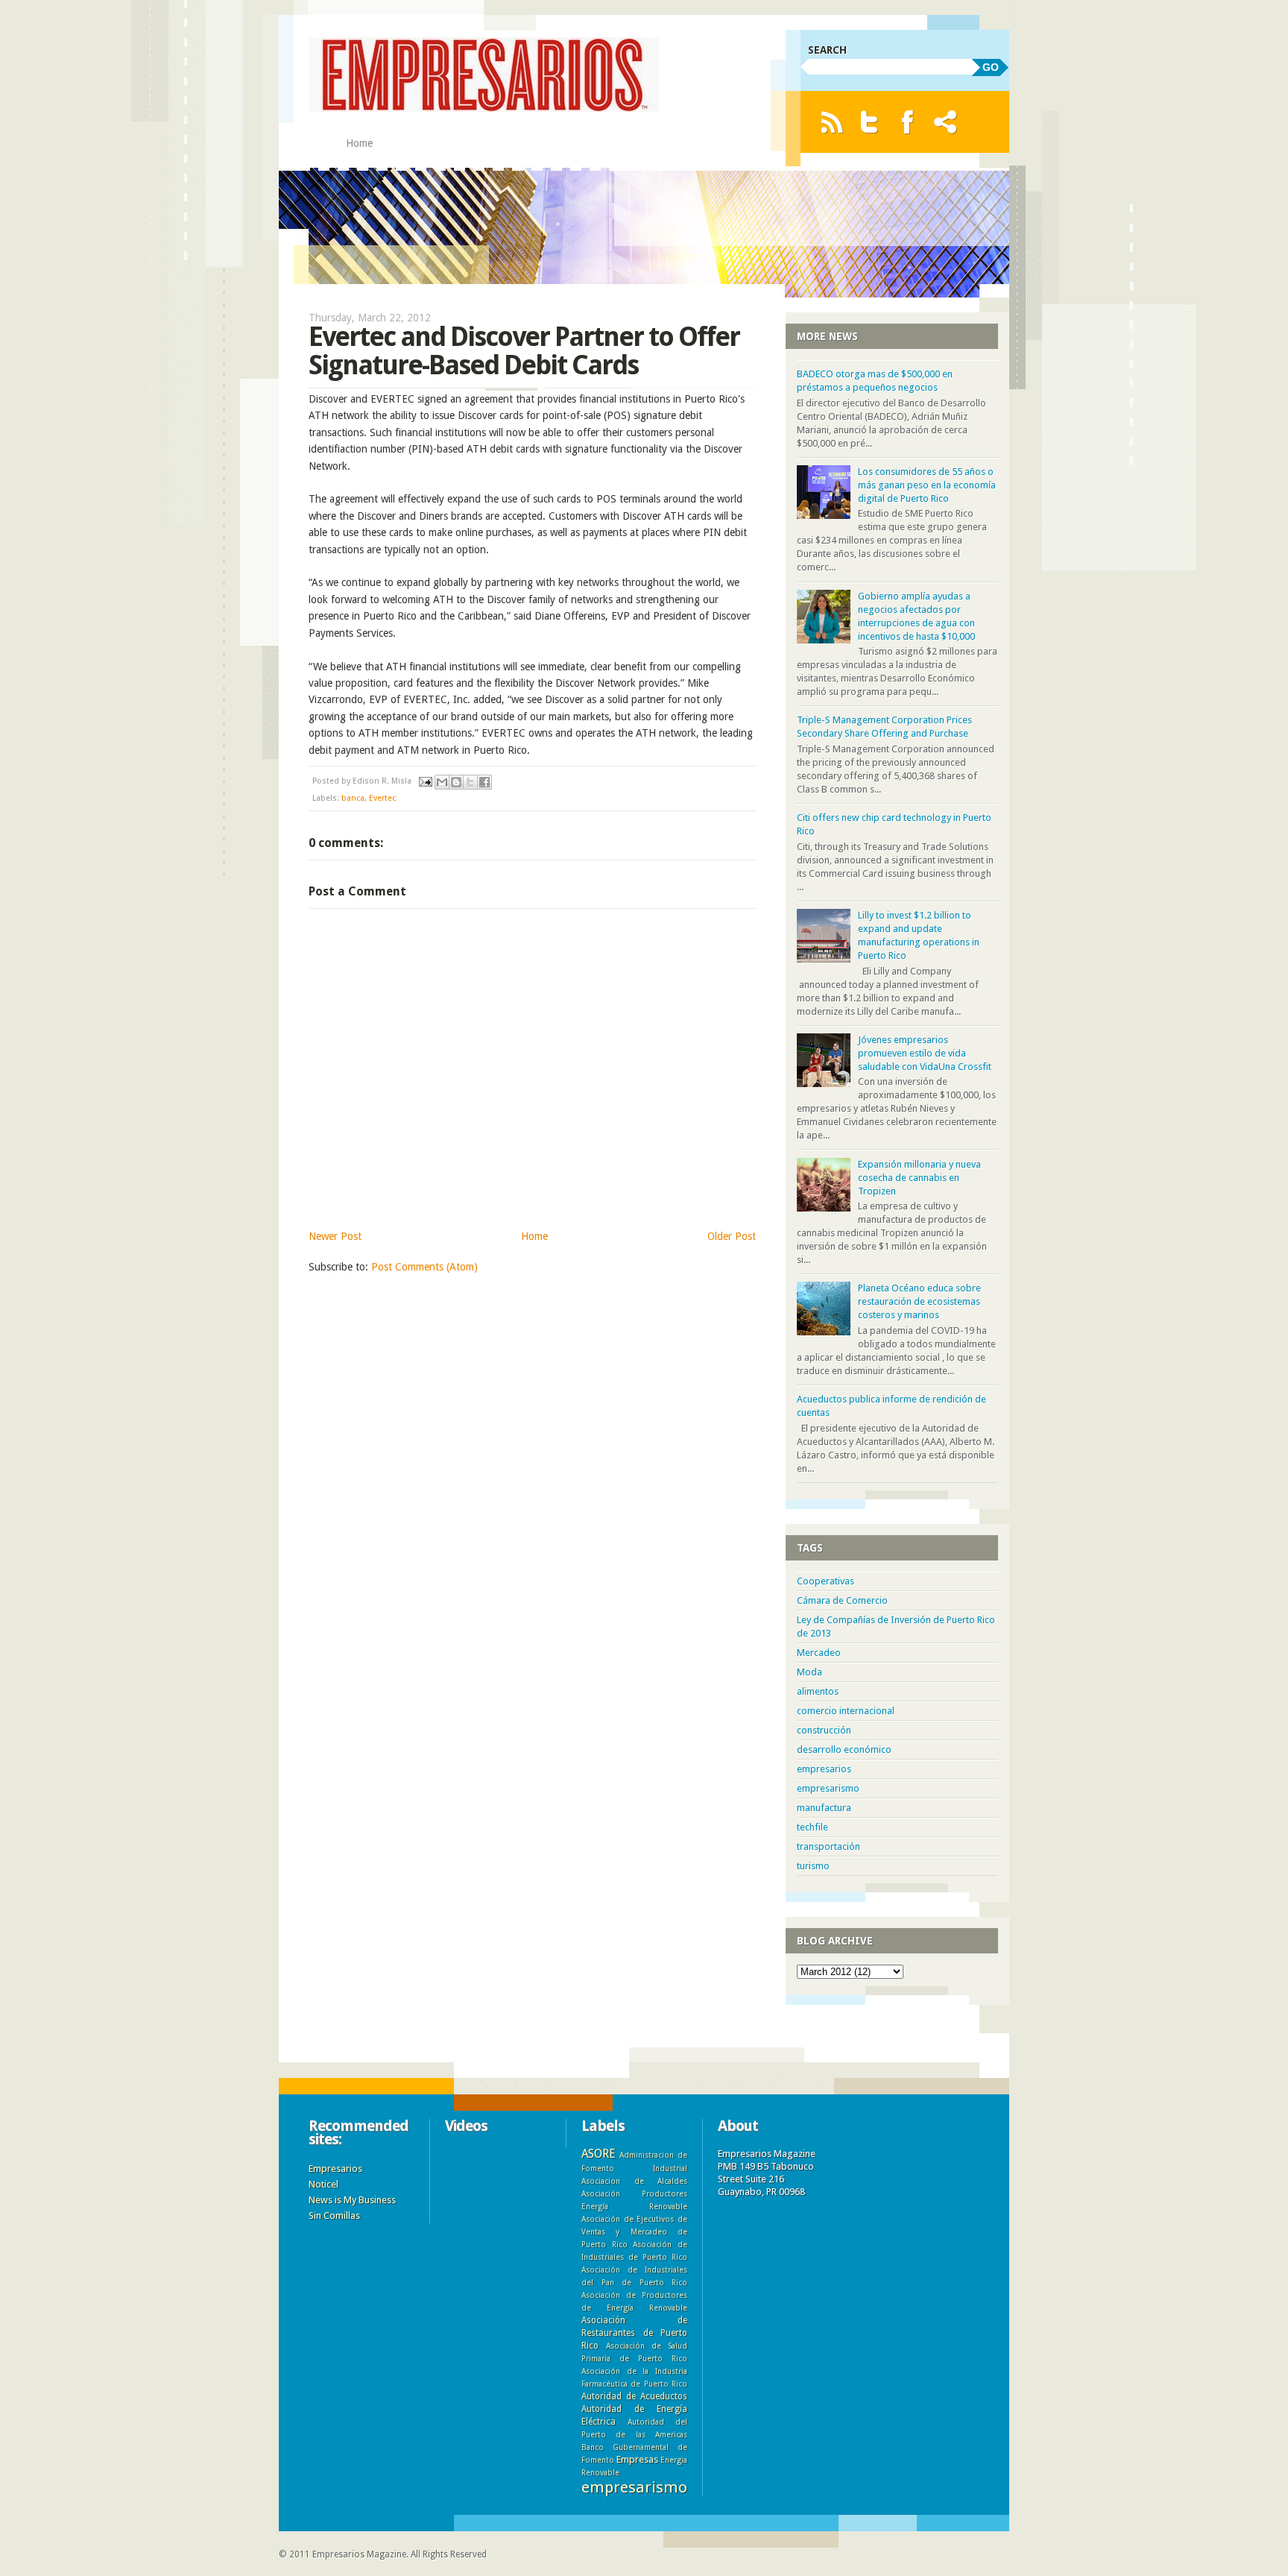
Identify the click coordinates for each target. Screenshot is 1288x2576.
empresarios (824, 1769)
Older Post (732, 1236)
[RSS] (831, 122)
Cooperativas (825, 1581)
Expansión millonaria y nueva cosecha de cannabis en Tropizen (919, 1178)
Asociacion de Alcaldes (634, 2181)
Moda (809, 1672)
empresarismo (828, 1788)
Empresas (637, 2459)
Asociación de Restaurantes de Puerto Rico (634, 2333)
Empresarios (335, 2169)
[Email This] (442, 782)
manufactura (824, 1808)
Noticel (323, 2184)
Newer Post (335, 1236)
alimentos (818, 1691)
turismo (813, 1866)
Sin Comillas (334, 2216)
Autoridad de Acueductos (634, 2396)
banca (353, 798)
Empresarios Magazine (359, 2554)
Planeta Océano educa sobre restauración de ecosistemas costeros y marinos (919, 1301)
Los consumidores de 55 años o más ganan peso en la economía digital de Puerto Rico (927, 485)
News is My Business (352, 2200)
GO (991, 67)
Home (359, 143)
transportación (828, 1846)
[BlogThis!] (456, 782)
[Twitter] (869, 122)
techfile (812, 1827)
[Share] (946, 122)
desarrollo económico (844, 1750)
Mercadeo (819, 1653)
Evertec (382, 798)
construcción (824, 1730)
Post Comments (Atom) (424, 1267)
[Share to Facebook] (484, 782)
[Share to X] (470, 782)
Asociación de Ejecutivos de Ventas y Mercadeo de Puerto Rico (634, 2232)
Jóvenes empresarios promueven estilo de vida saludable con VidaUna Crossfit (925, 1053)
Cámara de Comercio (842, 1600)
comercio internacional (846, 1711)
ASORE (598, 2154)
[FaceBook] (907, 122)
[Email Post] (424, 781)
